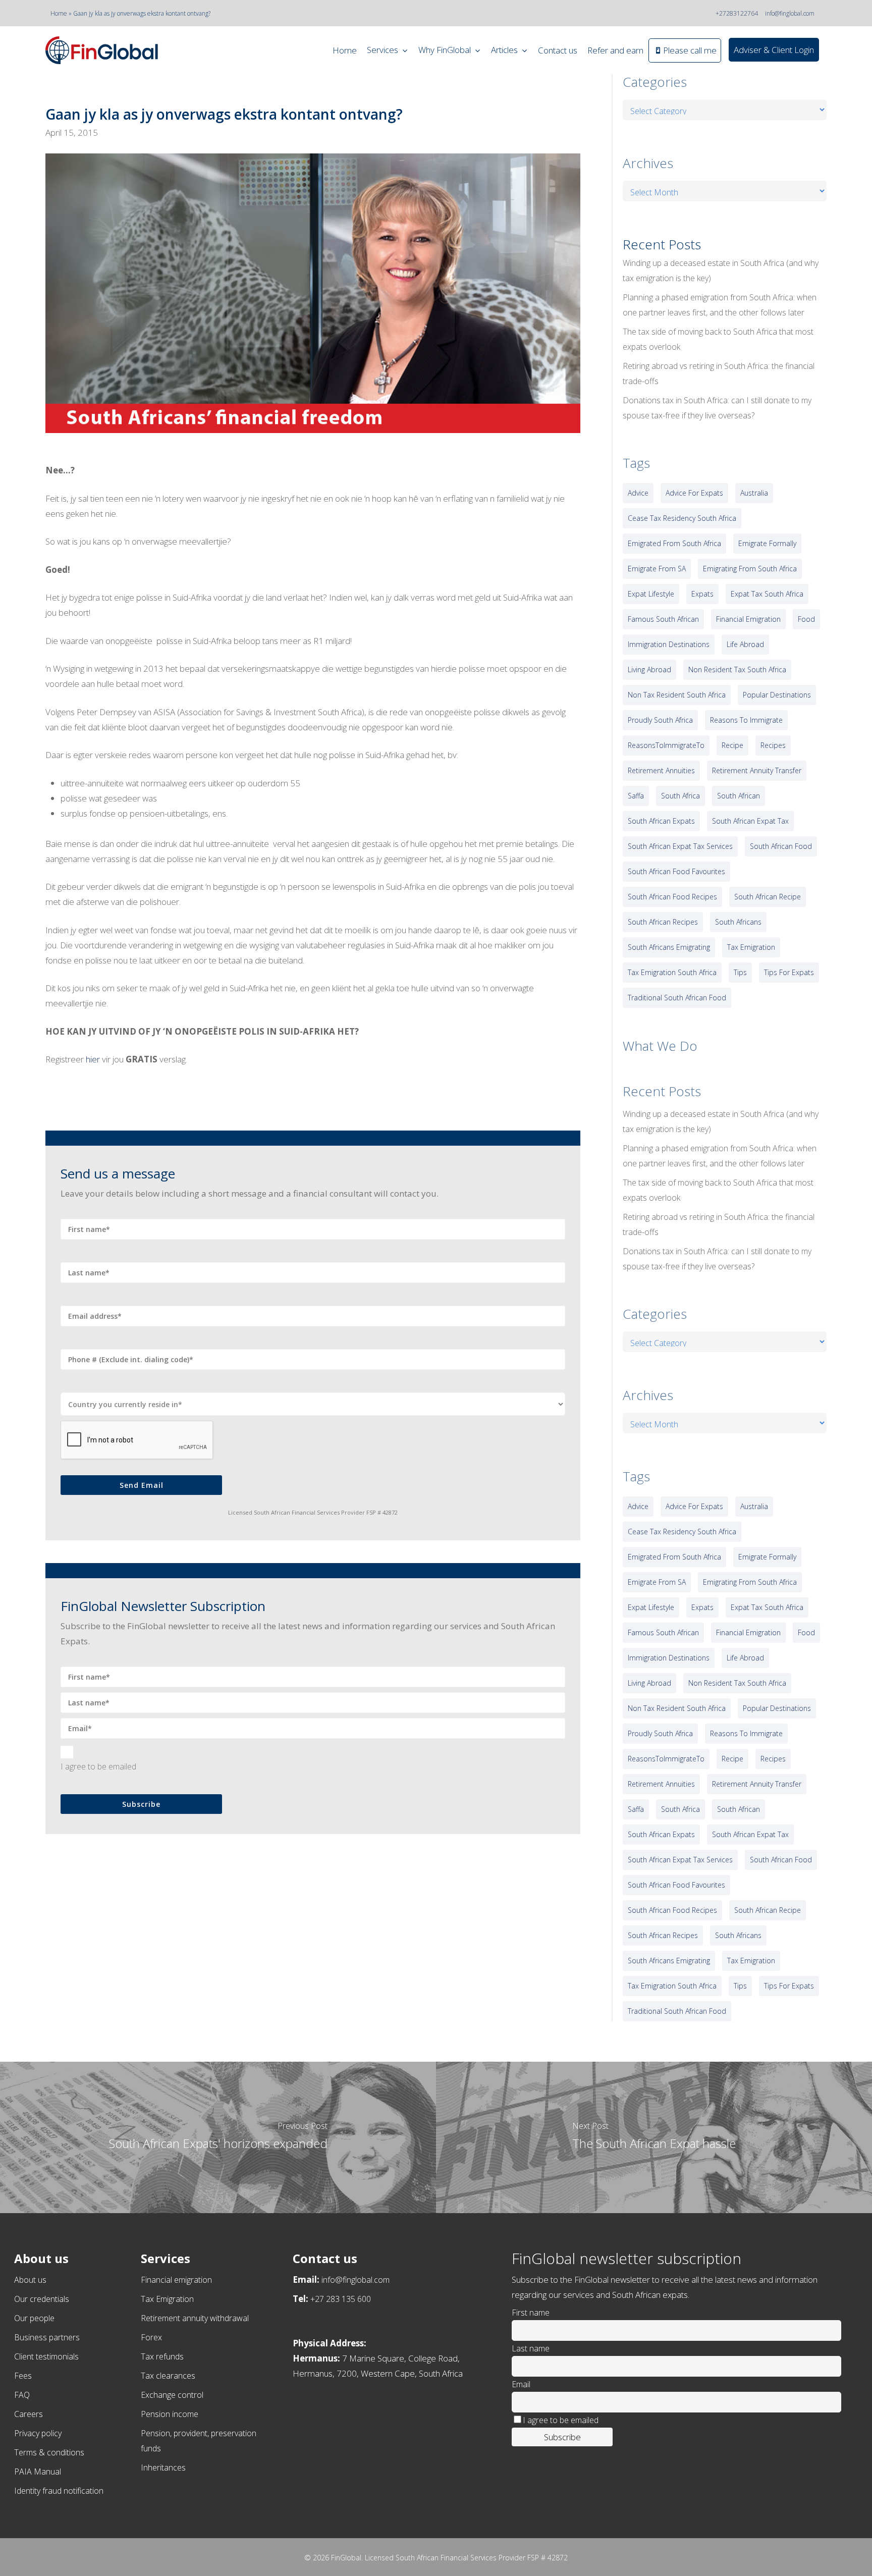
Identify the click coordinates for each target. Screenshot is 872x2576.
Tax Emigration (167, 2299)
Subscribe (141, 1804)
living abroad (649, 669)
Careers (29, 2414)
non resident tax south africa (737, 669)
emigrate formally (767, 543)
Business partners (47, 2337)
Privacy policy (38, 2433)
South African (739, 796)
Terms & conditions (49, 2452)
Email (521, 2384)
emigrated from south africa (674, 543)
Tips (740, 972)
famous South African (663, 619)
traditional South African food (677, 998)
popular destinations (777, 695)
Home (59, 13)
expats (702, 594)
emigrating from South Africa (750, 569)
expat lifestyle (651, 594)
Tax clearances (168, 2376)
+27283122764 (737, 13)
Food (806, 619)
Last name (531, 2348)
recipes (773, 745)
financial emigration (748, 619)
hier (93, 1059)
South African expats (661, 821)
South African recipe (768, 897)
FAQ (22, 2395)
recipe (732, 745)
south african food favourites (676, 871)
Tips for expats (789, 972)
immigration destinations (669, 644)
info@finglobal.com (790, 13)
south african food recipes (672, 897)
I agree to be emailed (98, 1766)
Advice (638, 493)
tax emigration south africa (672, 972)
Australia (754, 493)
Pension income (170, 2414)
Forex (151, 2337)
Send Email (142, 1485)
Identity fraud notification (59, 2491)
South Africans (738, 922)
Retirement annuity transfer (757, 770)
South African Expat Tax (750, 821)
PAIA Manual (38, 2472)
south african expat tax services (680, 846)
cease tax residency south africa (682, 518)
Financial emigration (176, 2280)
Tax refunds (162, 2356)
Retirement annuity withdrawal (195, 2318)
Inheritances (163, 2467)
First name (531, 2313)
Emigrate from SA (657, 569)
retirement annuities (661, 770)
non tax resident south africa (677, 695)
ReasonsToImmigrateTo (666, 745)
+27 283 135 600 (341, 2299)
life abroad (745, 644)
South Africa (680, 796)
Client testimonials (46, 2356)
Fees (23, 2376)
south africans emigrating (669, 947)
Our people (34, 2318)
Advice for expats (694, 493)
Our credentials (42, 2299)
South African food (781, 846)
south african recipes (663, 922)
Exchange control (172, 2395)
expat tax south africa (767, 594)
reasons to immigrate (746, 720)
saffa (636, 796)
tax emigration (751, 947)
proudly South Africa (660, 720)
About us (30, 2280)
